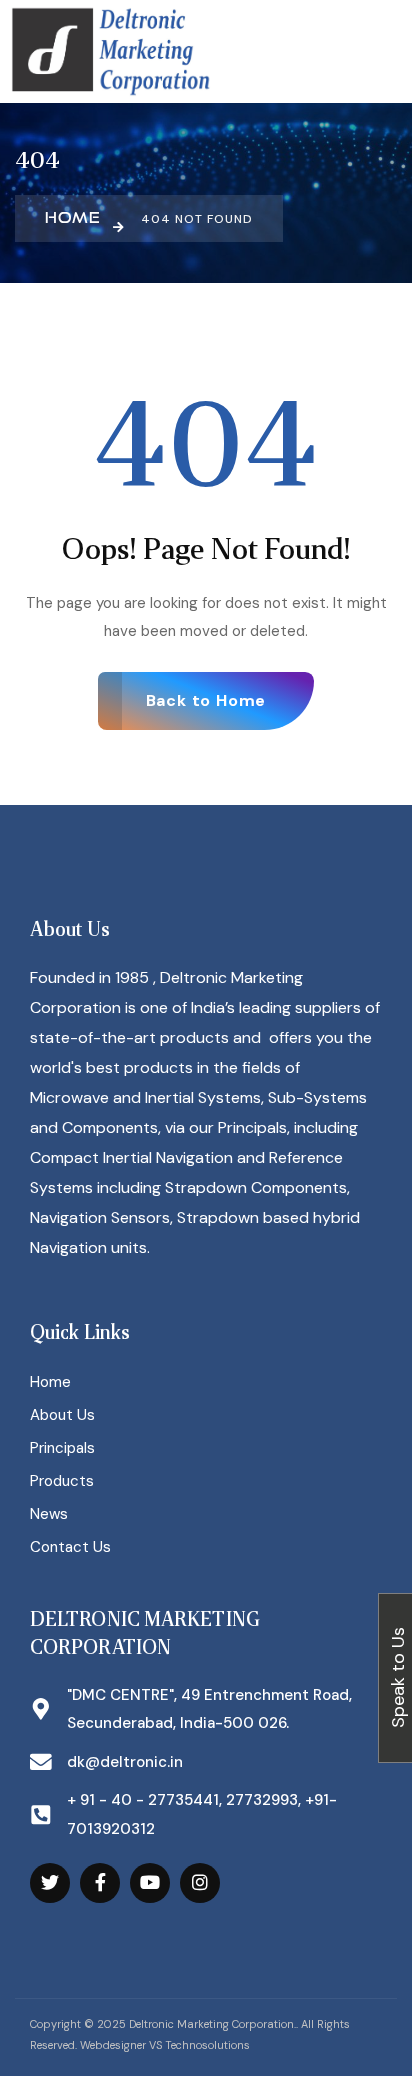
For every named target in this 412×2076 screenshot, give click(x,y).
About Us (62, 1415)
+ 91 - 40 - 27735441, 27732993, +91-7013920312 (202, 1814)
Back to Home (206, 700)
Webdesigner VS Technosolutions (165, 2045)
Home (50, 1382)
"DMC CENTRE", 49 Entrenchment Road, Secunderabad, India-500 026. (209, 1709)
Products (62, 1481)
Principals (62, 1448)
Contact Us (70, 1547)
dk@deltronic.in (125, 1762)
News (49, 1514)
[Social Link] (50, 1883)
